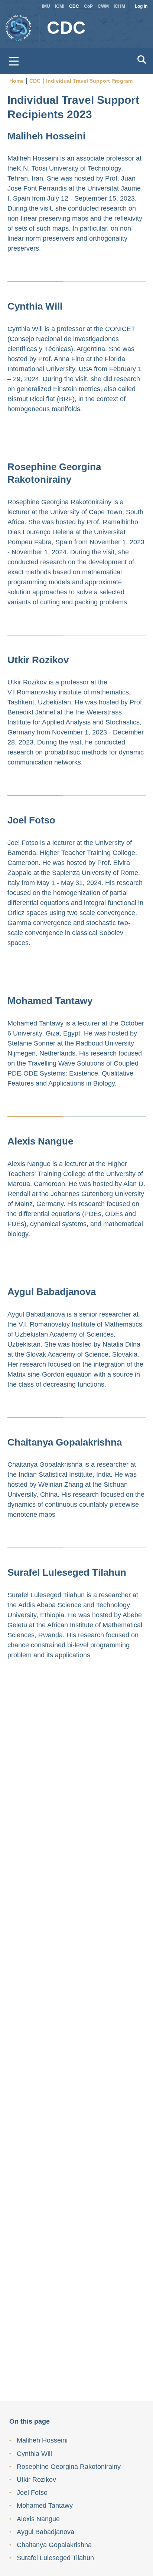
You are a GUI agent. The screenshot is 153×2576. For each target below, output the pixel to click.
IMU (46, 6)
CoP (88, 6)
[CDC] (20, 24)
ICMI (60, 6)
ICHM (119, 6)
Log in (141, 6)
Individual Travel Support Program (89, 81)
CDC (74, 6)
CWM (103, 6)
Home (17, 81)
